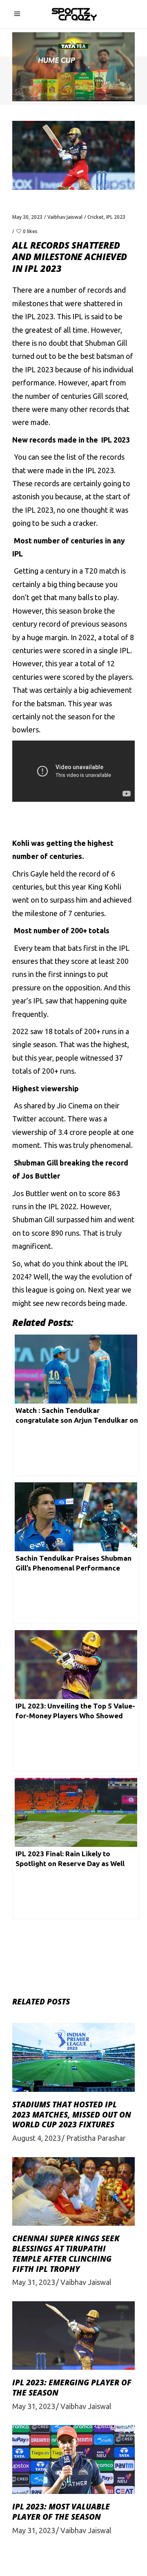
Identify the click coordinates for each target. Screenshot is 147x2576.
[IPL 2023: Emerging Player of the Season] (73, 2336)
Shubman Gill (106, 343)
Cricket (96, 217)
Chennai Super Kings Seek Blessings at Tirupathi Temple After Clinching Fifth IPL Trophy (66, 2253)
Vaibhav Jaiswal (65, 217)
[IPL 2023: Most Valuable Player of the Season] (73, 2459)
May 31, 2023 (34, 2282)
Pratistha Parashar (96, 2138)
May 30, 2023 (27, 217)
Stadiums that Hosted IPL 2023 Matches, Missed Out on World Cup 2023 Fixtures (72, 2114)
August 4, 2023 (37, 2138)
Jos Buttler (31, 1193)
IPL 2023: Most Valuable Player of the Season (61, 2512)
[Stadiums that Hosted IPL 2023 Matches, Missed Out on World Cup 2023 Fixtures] (73, 2057)
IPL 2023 (116, 217)
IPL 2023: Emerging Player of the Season (72, 2388)
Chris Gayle (30, 874)
